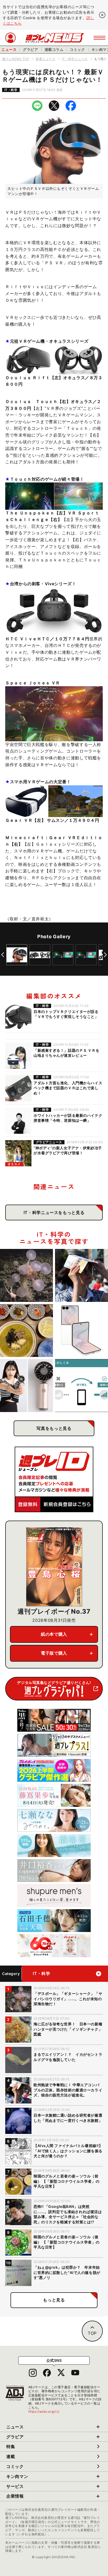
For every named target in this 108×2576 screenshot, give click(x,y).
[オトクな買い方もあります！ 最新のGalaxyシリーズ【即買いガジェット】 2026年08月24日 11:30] (82, 1330)
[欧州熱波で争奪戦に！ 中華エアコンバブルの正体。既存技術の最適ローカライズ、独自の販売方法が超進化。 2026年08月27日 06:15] (82, 1275)
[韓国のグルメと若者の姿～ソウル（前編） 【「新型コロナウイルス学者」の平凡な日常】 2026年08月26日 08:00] (26, 1330)
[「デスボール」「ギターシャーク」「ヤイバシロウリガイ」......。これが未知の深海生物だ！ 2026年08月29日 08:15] (26, 1275)
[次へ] (105, 955)
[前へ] (3, 955)
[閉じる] (102, 15)
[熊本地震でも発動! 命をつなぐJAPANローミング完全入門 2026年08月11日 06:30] (82, 1386)
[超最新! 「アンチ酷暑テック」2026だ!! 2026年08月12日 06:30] (26, 1386)
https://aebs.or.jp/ (44, 2411)
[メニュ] (99, 38)
